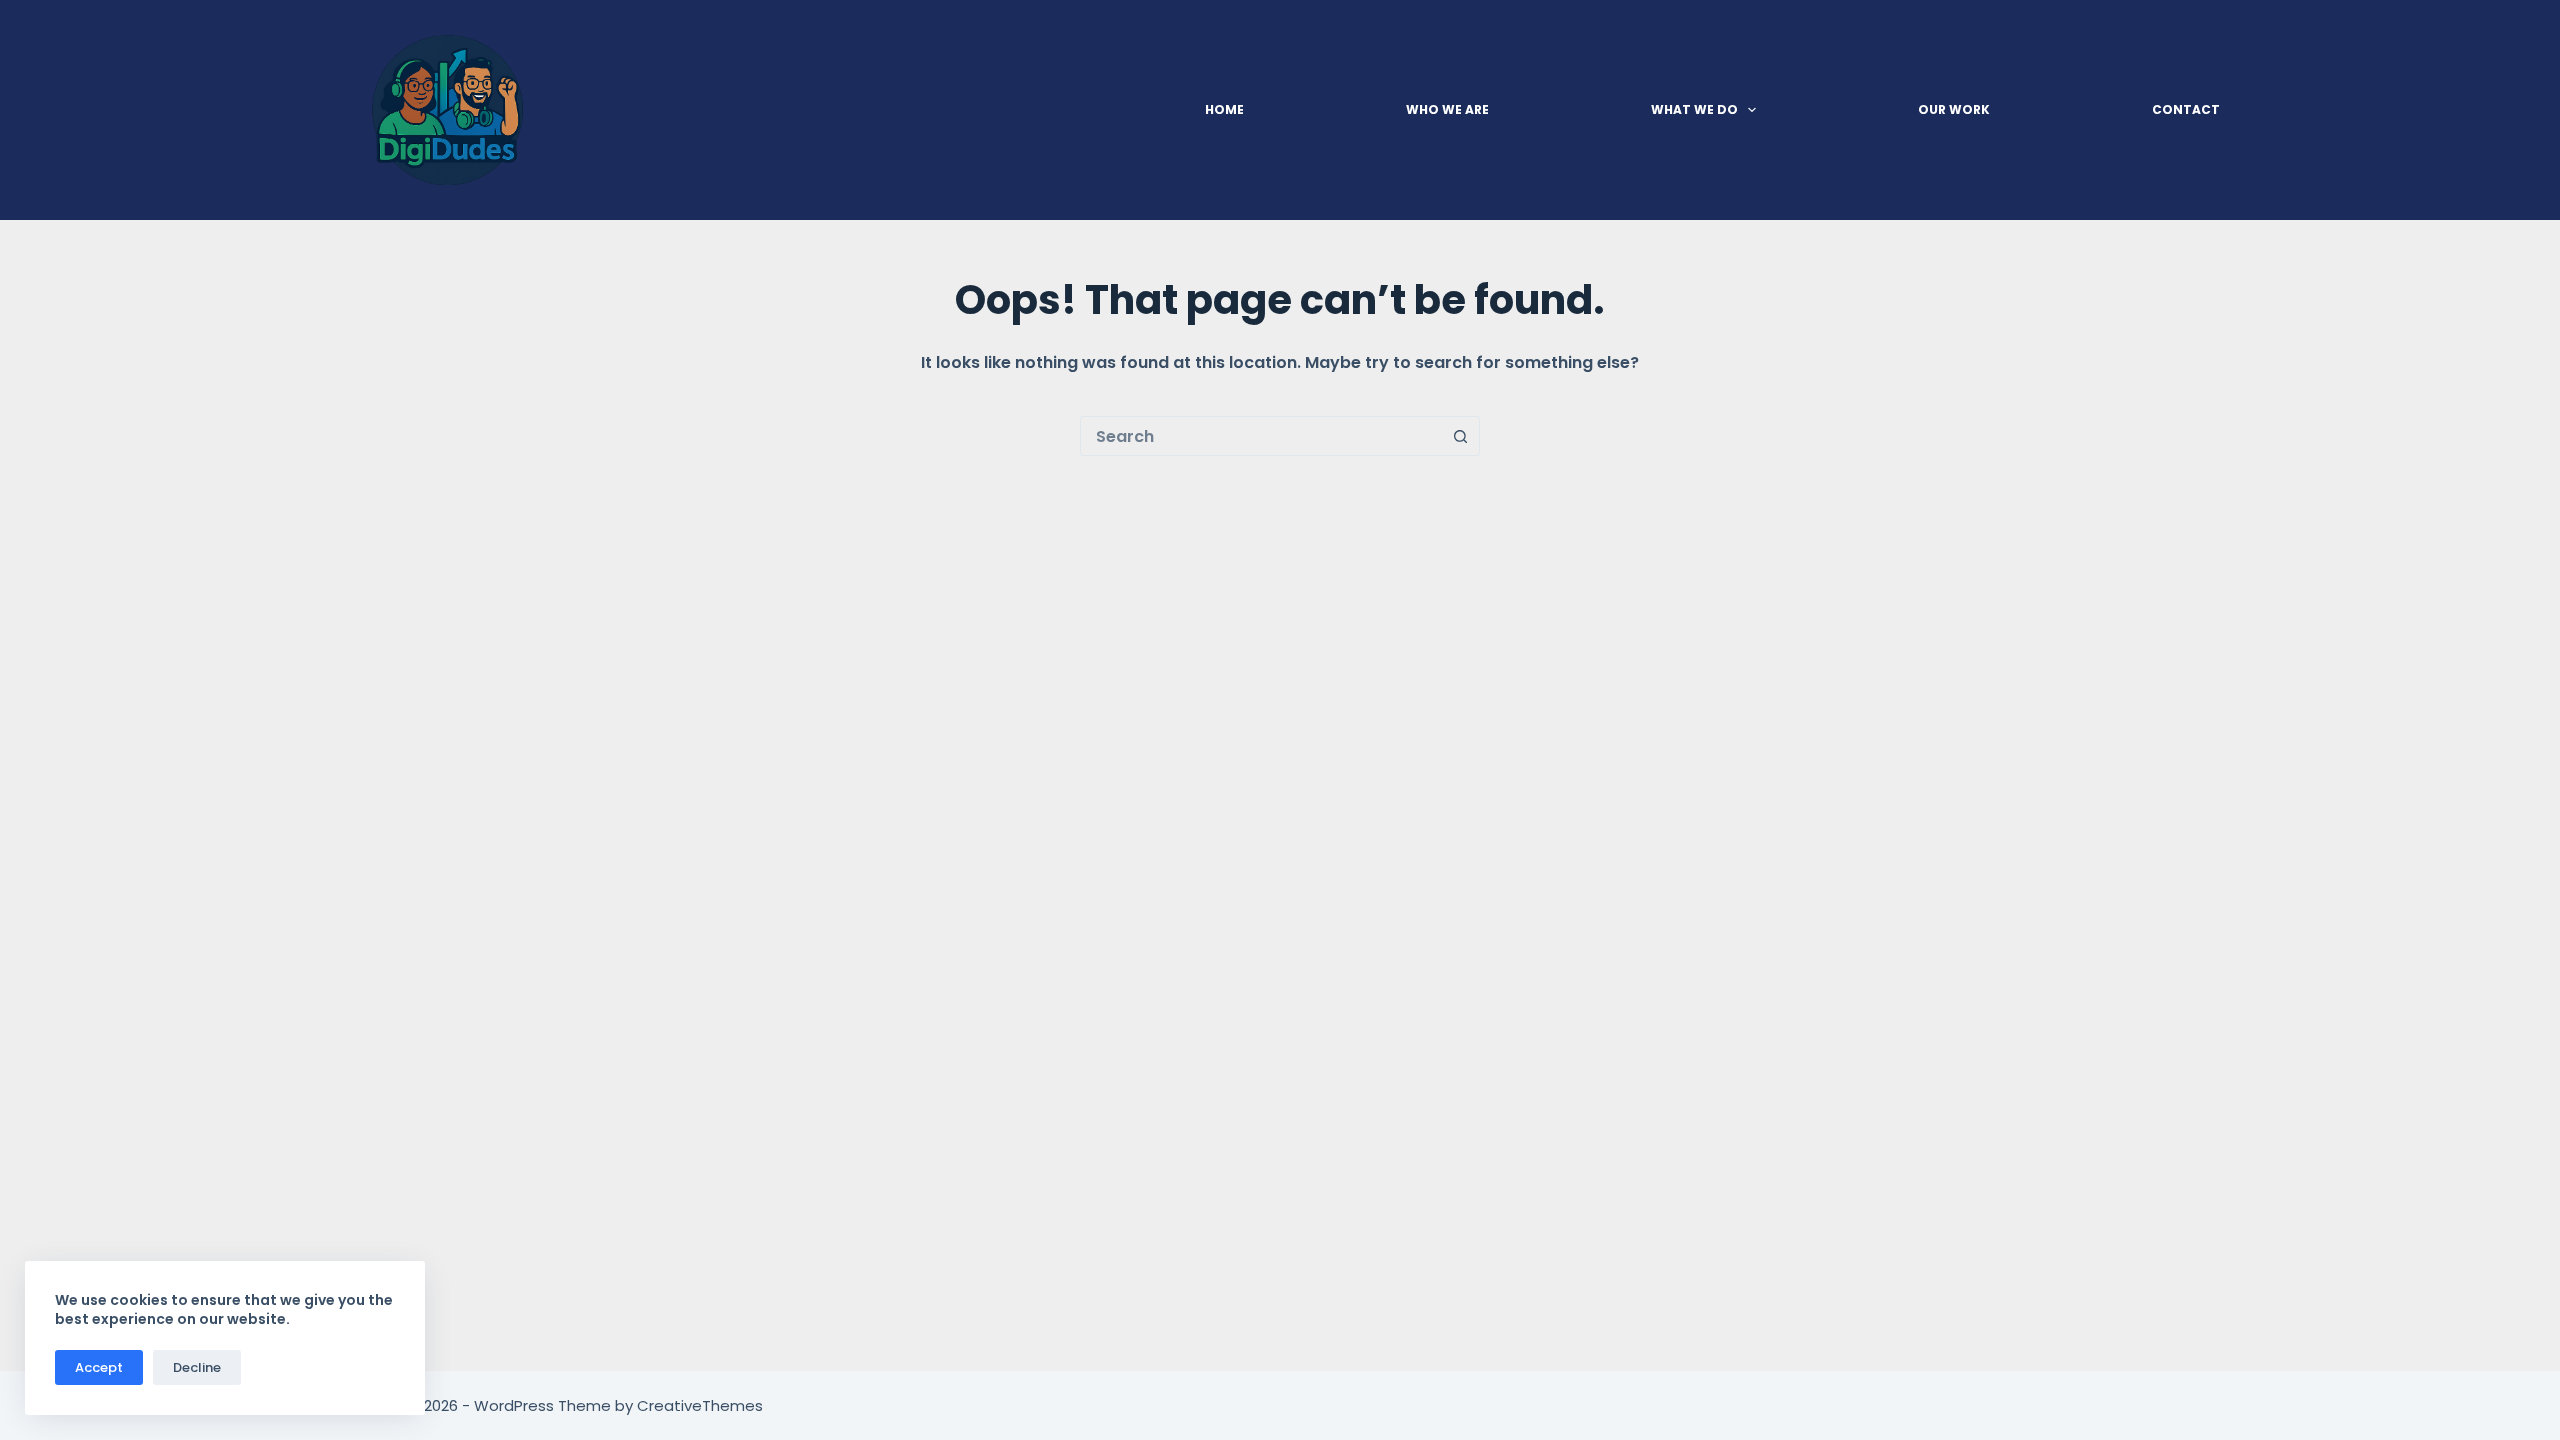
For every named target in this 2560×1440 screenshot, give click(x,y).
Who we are (1447, 109)
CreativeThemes (700, 1405)
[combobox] (1261, 436)
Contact (2186, 109)
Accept (99, 1367)
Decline (197, 1367)
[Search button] (1460, 436)
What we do (1694, 109)
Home (1224, 109)
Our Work (1954, 109)
